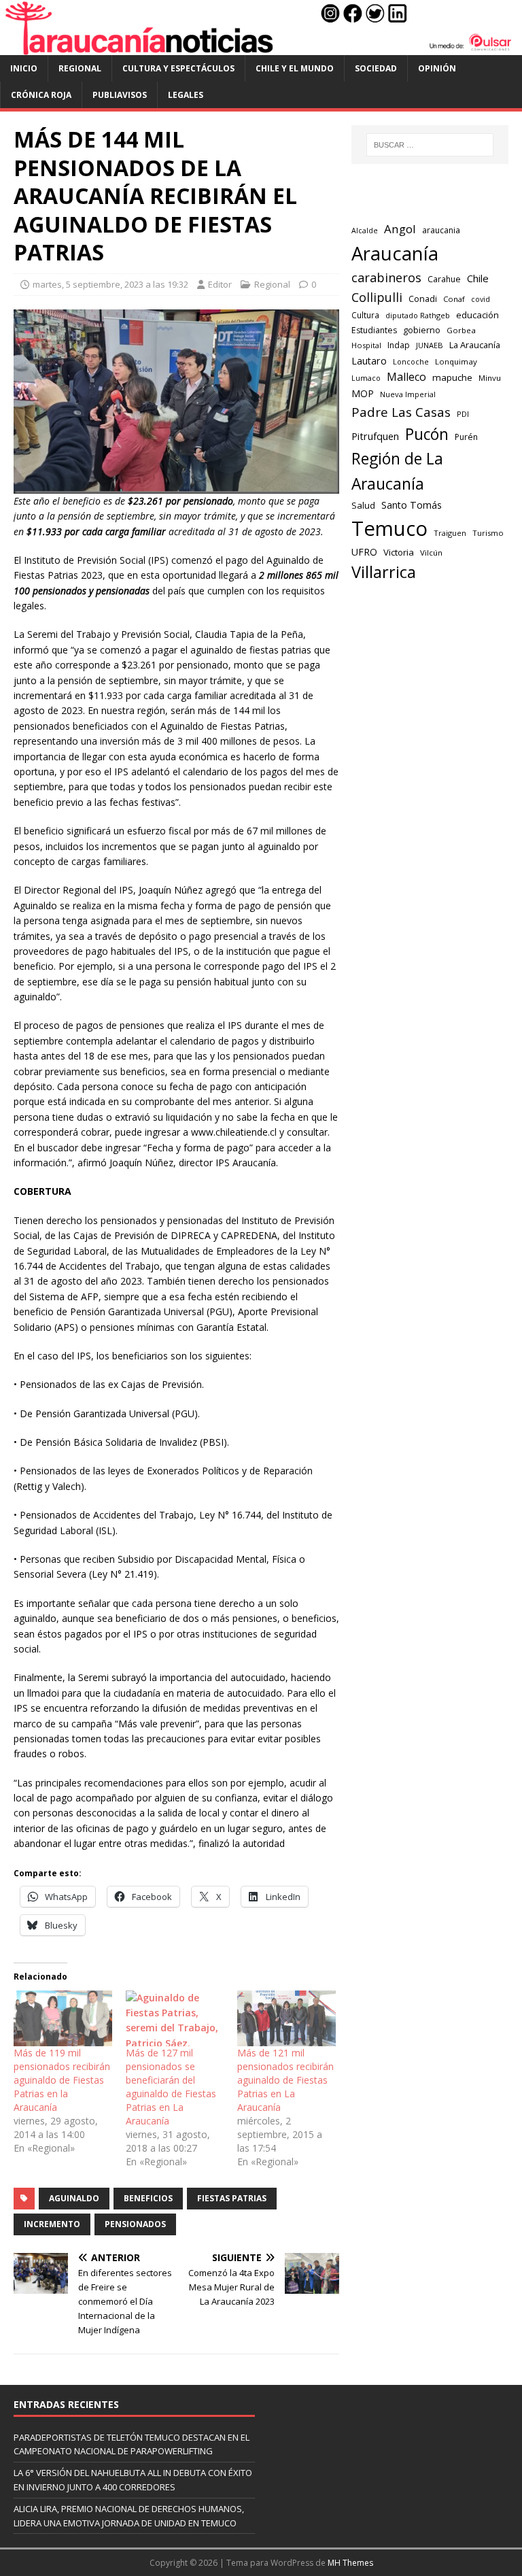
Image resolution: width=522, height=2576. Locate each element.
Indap (399, 345)
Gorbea (461, 330)
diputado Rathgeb (418, 315)
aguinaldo (74, 2198)
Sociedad (376, 68)
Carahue (444, 279)
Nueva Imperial (408, 394)
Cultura (365, 315)
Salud (363, 505)
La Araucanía (475, 345)
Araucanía (395, 253)
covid (481, 299)
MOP (363, 393)
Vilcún (431, 553)
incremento (52, 2224)
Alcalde (365, 231)
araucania (441, 230)
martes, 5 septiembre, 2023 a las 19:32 (110, 284)
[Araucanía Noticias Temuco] (261, 47)
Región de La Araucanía (397, 471)
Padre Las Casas (401, 412)
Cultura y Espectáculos (178, 68)
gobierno (422, 330)
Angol (400, 229)
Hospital (366, 345)
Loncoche (411, 361)
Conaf (454, 299)
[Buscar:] (430, 145)
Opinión (437, 68)
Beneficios (148, 2198)
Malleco (406, 377)
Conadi (423, 299)
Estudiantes (374, 330)
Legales (186, 95)
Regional (80, 68)
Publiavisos (120, 95)
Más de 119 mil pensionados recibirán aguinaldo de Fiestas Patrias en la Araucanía (62, 2080)
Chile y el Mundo (295, 68)
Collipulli (377, 297)
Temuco (389, 528)
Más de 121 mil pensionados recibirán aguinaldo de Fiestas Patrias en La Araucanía (285, 2080)
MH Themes (350, 2563)
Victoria (399, 552)
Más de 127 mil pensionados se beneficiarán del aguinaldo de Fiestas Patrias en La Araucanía (171, 2087)
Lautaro (369, 361)
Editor (220, 284)
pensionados (135, 2224)
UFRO (364, 552)
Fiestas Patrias (232, 2198)
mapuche (452, 377)
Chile (478, 278)
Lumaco (366, 378)
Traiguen (450, 533)
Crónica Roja (41, 95)
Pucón (427, 434)
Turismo (488, 533)
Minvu (490, 378)
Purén (466, 437)
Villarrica (384, 572)
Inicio (24, 68)
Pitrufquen (375, 436)
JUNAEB (430, 345)
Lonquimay (456, 361)
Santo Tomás (412, 505)
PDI (463, 414)
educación (477, 315)
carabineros (386, 277)
